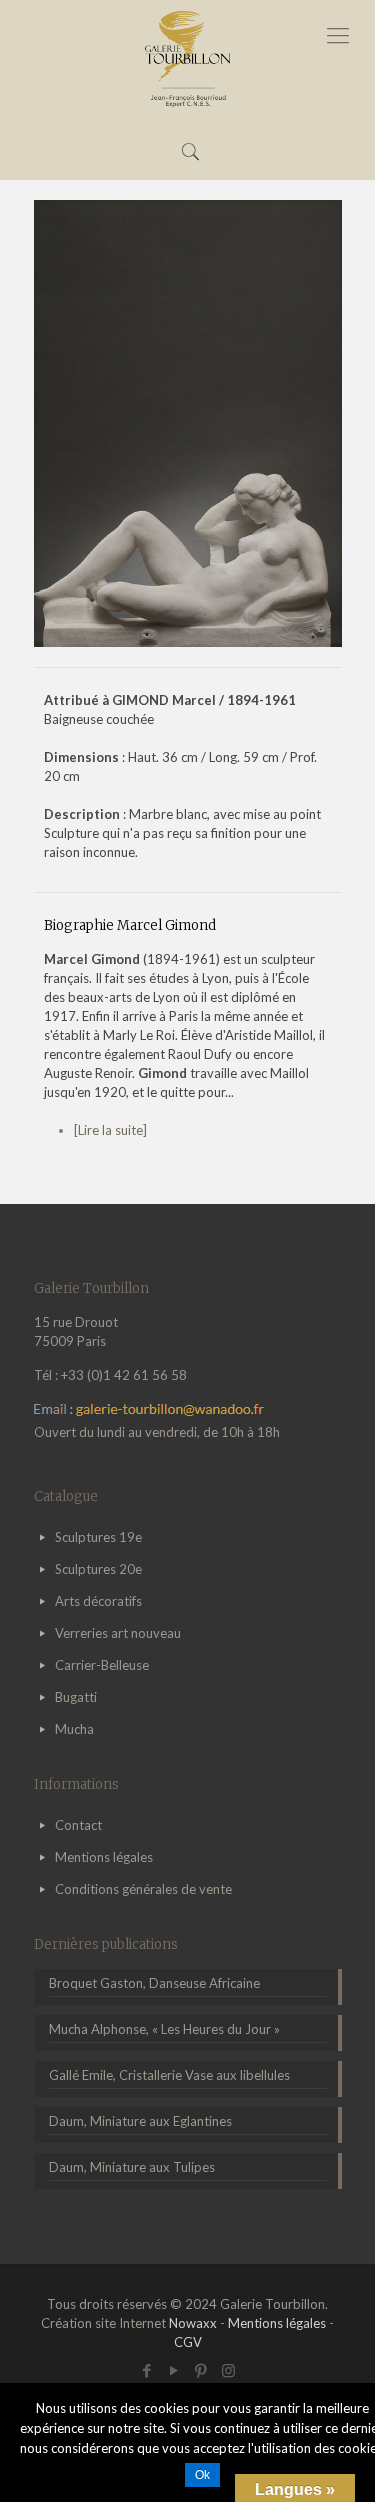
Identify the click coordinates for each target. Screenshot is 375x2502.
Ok (202, 2475)
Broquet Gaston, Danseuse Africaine (154, 1983)
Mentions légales (104, 1857)
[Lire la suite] (110, 1130)
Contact (78, 1825)
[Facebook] (147, 2370)
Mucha (74, 1729)
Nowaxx (193, 2323)
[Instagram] (228, 2370)
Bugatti (76, 1697)
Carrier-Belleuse (102, 1665)
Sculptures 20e (98, 1569)
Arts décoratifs (98, 1601)
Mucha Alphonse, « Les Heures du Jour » (164, 2029)
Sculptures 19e (98, 1537)
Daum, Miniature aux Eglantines (140, 2121)
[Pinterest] (201, 2370)
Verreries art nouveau (118, 1633)
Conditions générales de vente (143, 1889)
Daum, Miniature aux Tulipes (132, 2167)
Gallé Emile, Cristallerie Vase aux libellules (169, 2075)
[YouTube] (174, 2370)
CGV (188, 2342)
